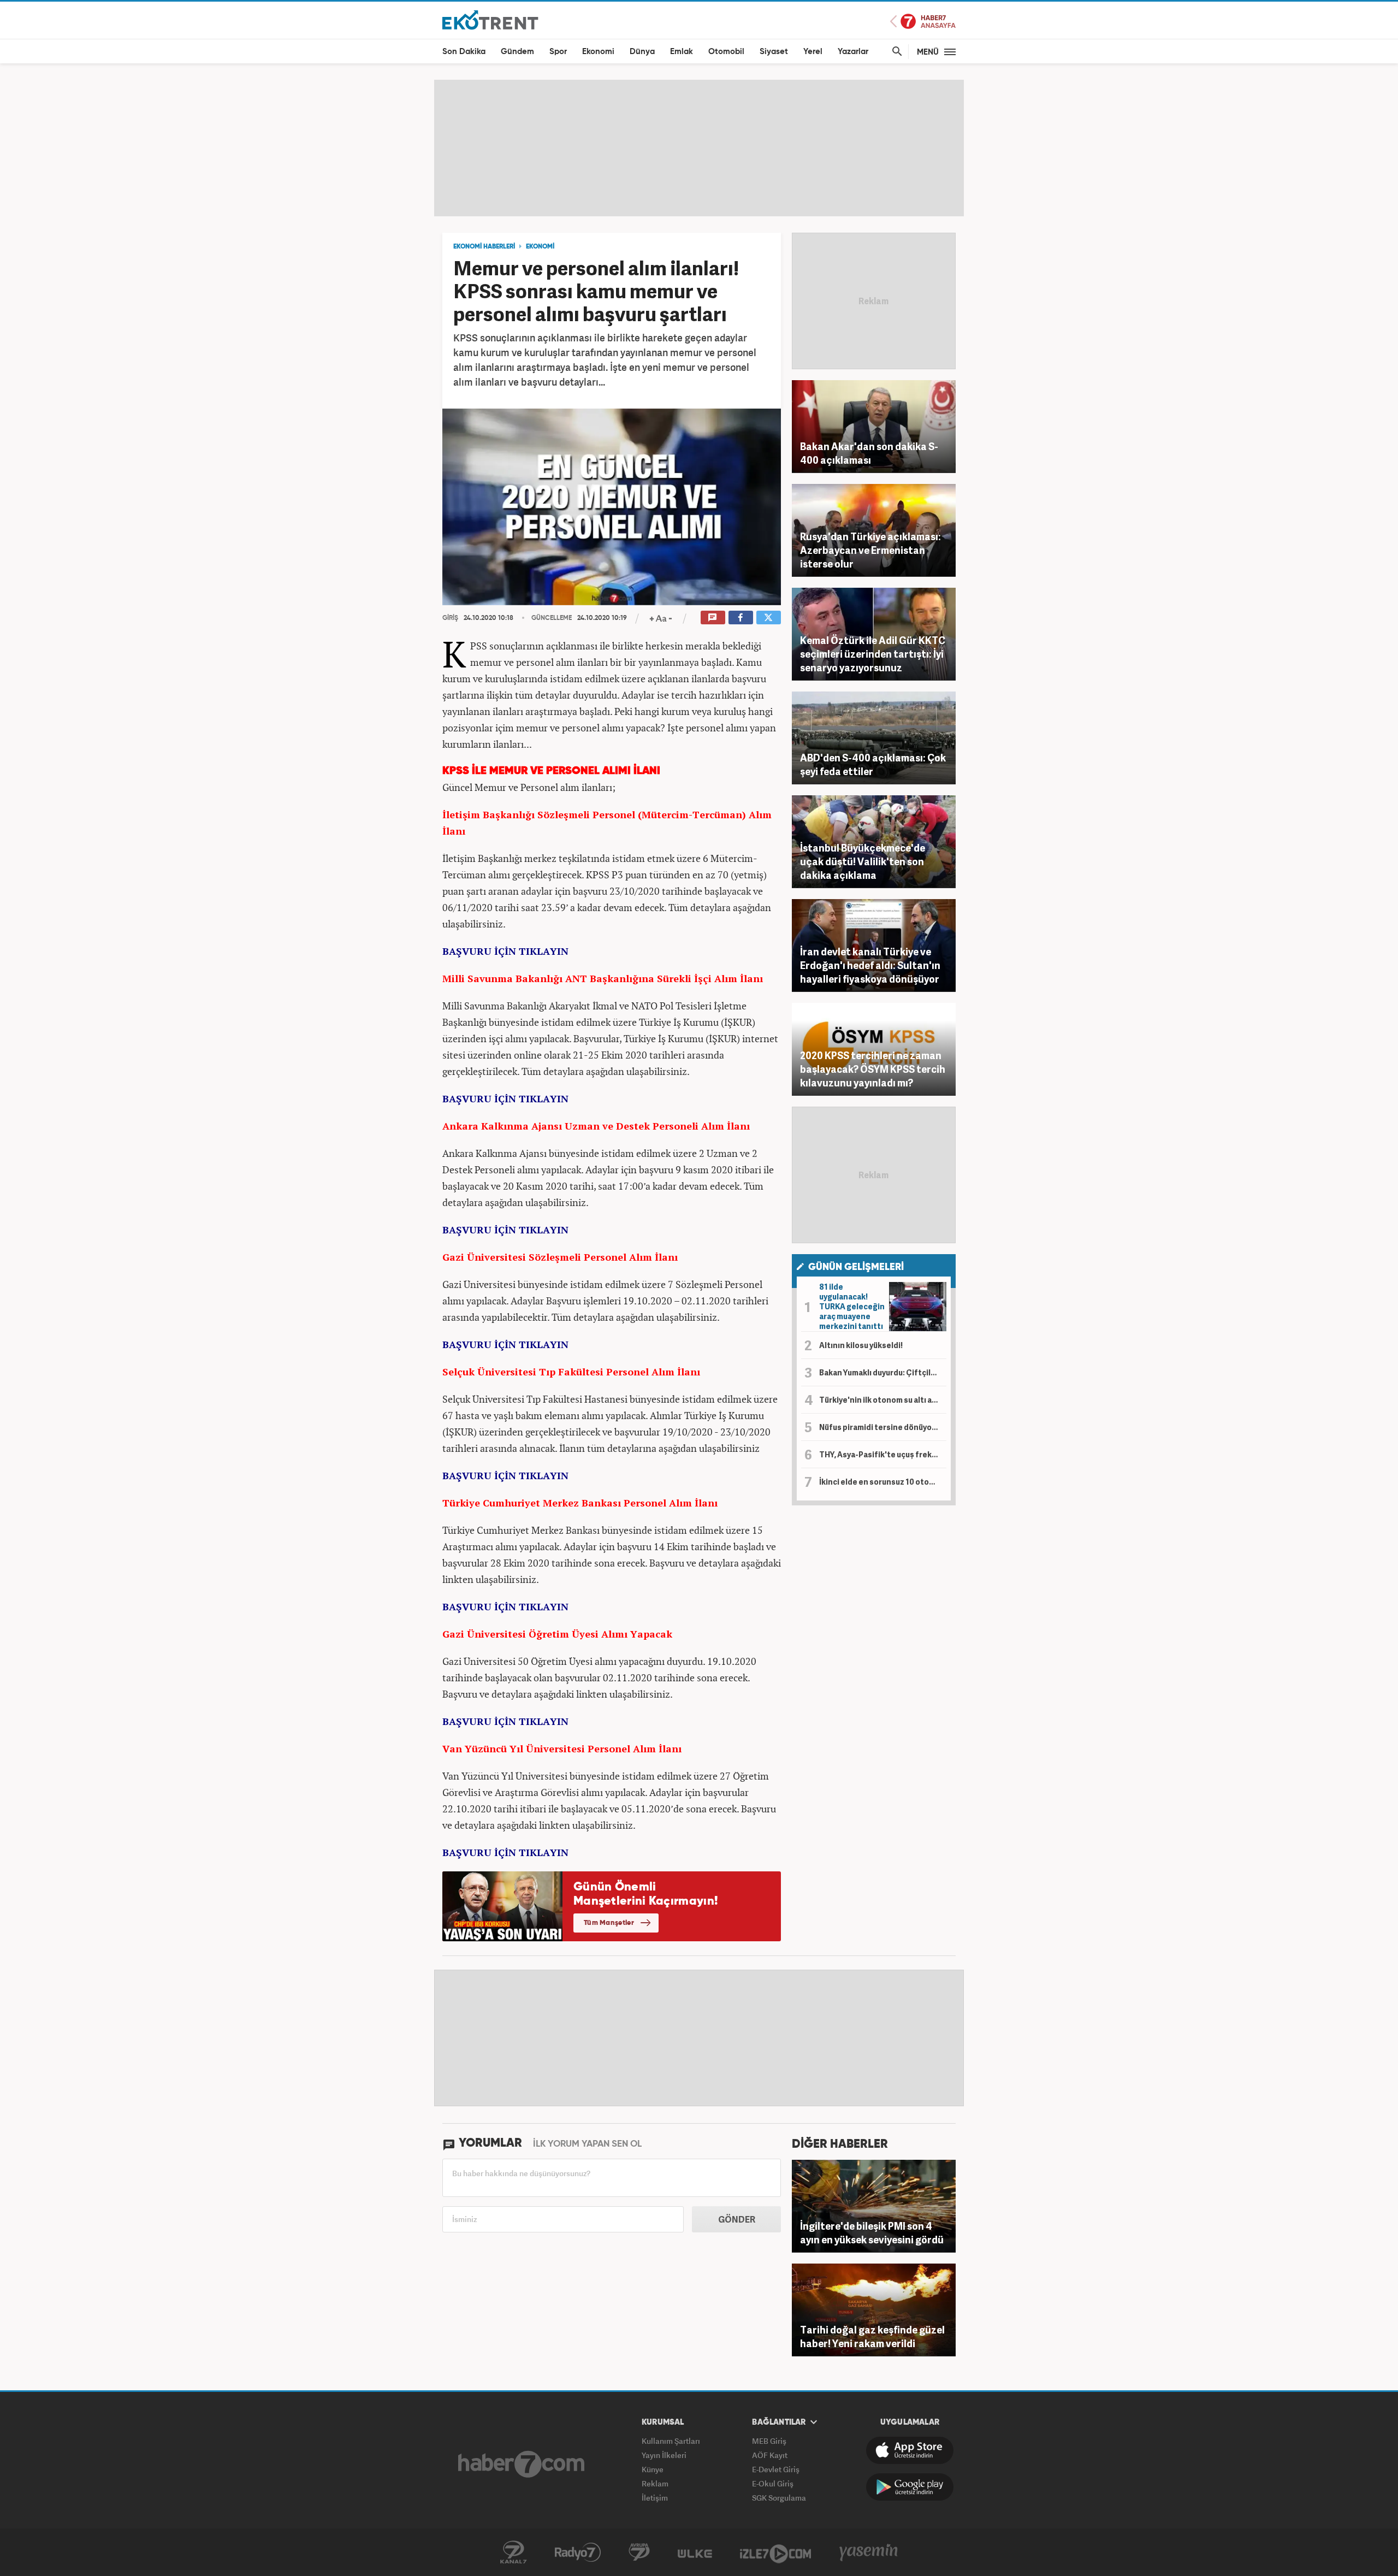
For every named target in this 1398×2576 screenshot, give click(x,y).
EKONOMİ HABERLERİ (484, 247)
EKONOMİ (540, 247)
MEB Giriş (769, 2441)
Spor (558, 52)
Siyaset (774, 52)
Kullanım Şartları (671, 2441)
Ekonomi (598, 52)
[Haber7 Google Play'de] (910, 2487)
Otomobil (726, 52)
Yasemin (869, 2553)
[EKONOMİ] (490, 19)
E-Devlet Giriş (776, 2469)
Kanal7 (513, 2553)
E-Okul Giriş (773, 2483)
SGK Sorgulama (779, 2498)
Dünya (642, 52)
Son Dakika (464, 52)
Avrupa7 (639, 2553)
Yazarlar (853, 52)
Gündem (517, 52)
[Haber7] (521, 2464)
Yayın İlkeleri (664, 2455)
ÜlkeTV (695, 2553)
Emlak (682, 52)
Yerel (813, 52)
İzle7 (775, 2553)
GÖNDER (737, 2219)
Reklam (655, 2483)
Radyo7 (578, 2553)
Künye (653, 2469)
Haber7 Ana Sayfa (923, 22)
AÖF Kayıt (770, 2455)
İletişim (655, 2498)
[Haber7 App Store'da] (910, 2450)
